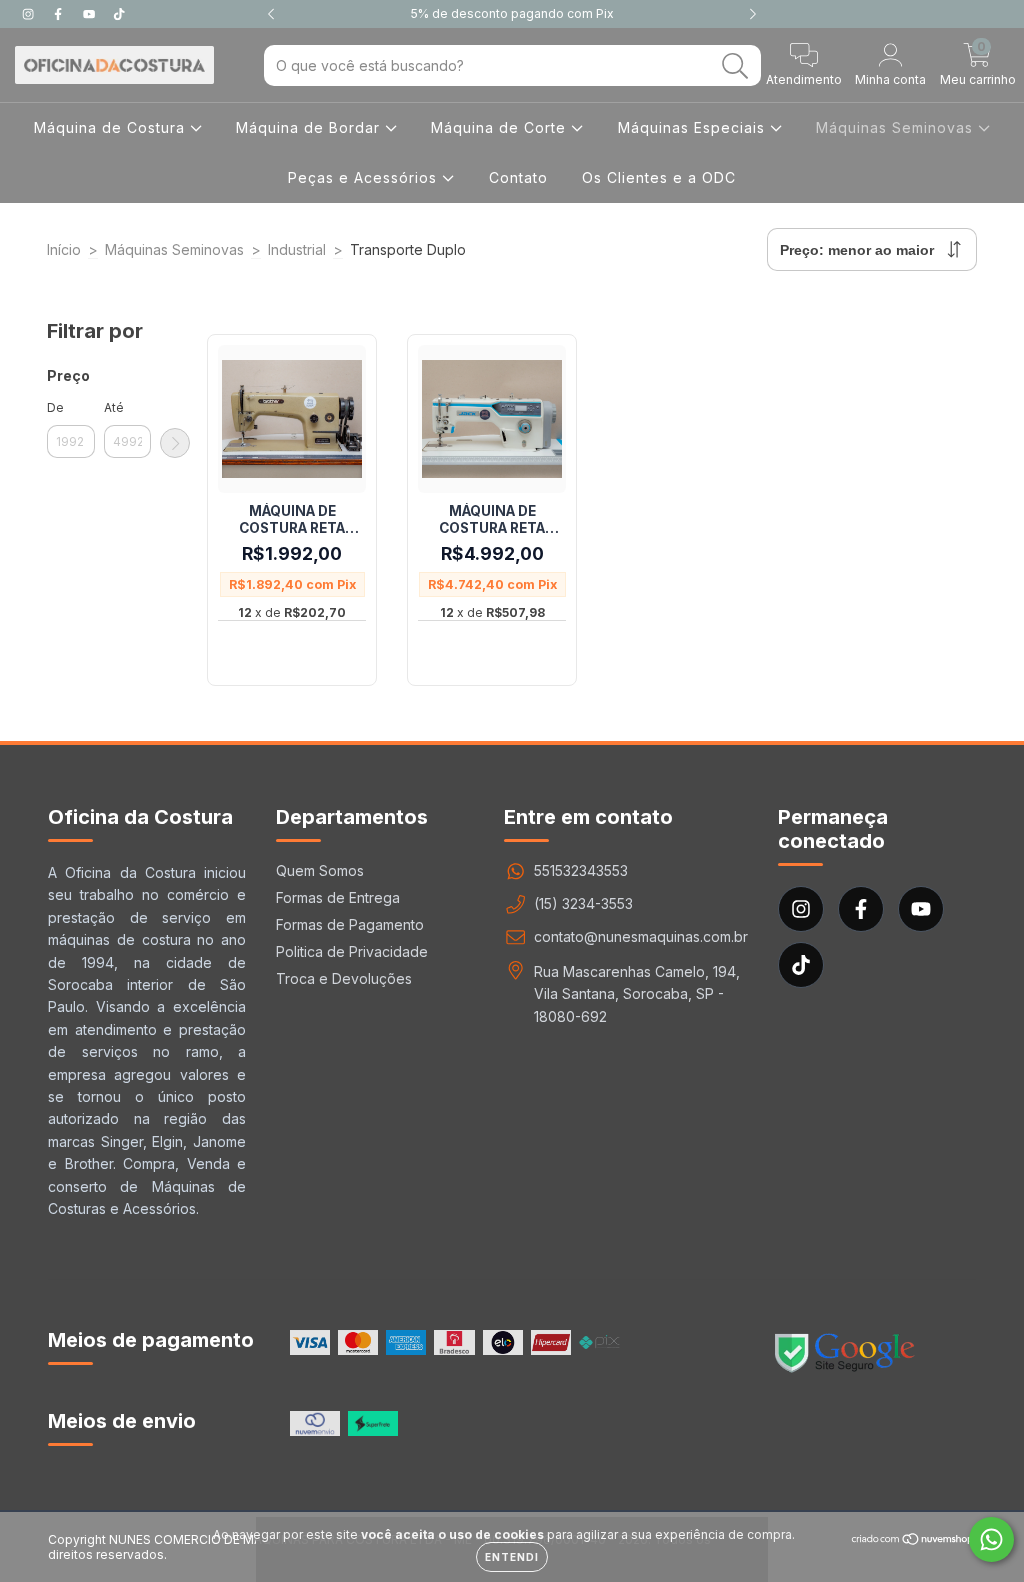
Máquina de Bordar (310, 127)
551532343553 (581, 870)
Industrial (297, 249)
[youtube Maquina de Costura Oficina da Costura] (91, 13)
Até (114, 407)
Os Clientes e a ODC (659, 177)
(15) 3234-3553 (583, 903)
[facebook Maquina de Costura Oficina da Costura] (60, 13)
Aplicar (175, 443)
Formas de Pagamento (350, 924)
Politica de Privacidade (352, 951)
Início (64, 249)
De (55, 407)
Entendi (512, 1557)
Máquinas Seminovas (897, 127)
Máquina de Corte (501, 127)
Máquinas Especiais (694, 127)
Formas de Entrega (338, 897)
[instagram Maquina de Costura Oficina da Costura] (30, 13)
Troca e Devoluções (344, 978)
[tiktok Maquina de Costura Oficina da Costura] (119, 13)
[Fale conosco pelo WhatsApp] (991, 1539)
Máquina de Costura (112, 127)
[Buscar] (735, 66)
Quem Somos (320, 870)
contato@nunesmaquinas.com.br (641, 936)
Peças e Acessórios (365, 177)
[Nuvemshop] (913, 1540)
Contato (518, 177)
